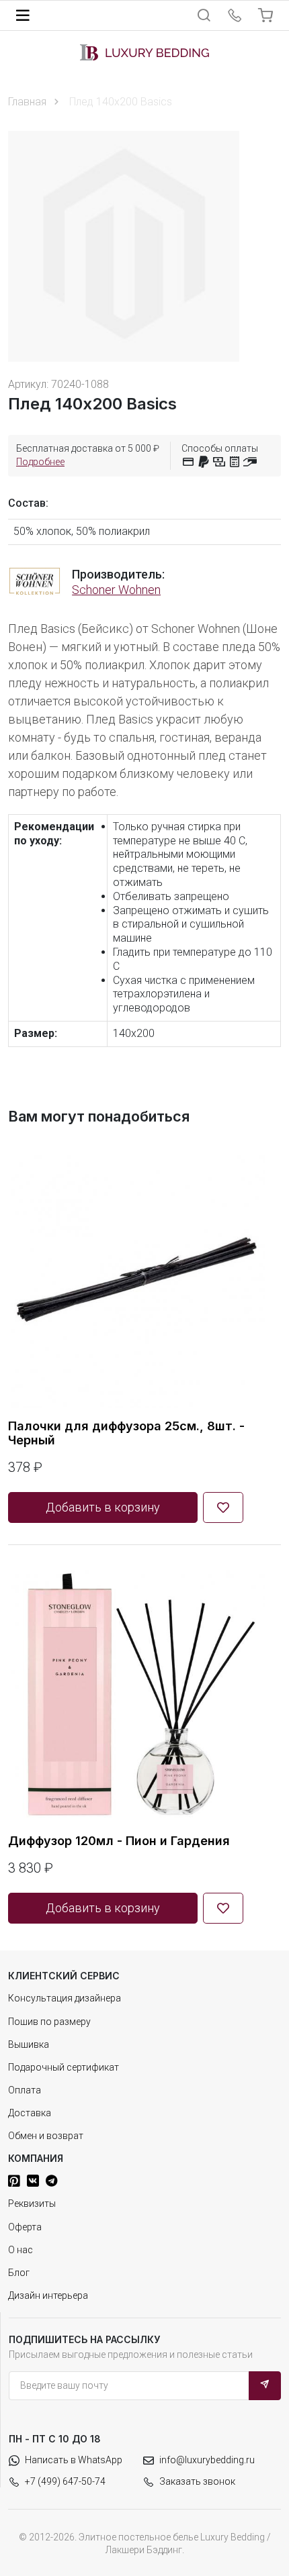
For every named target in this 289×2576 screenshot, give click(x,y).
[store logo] (144, 52)
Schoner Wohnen (116, 590)
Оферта (25, 2227)
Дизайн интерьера (48, 2295)
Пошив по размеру (49, 2022)
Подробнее (40, 462)
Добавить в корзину (103, 1507)
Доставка (30, 2113)
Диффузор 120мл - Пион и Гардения (119, 1841)
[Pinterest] (14, 2181)
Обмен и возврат (46, 2136)
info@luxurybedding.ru (207, 2460)
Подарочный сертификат (64, 2067)
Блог (19, 2273)
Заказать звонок (197, 2481)
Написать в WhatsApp (74, 2460)
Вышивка (29, 2044)
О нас (20, 2250)
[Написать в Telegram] (51, 2181)
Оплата (25, 2090)
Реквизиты (32, 2203)
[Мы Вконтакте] (33, 2181)
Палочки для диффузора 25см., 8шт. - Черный (126, 1433)
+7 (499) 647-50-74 (65, 2481)
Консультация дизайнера (65, 1998)
